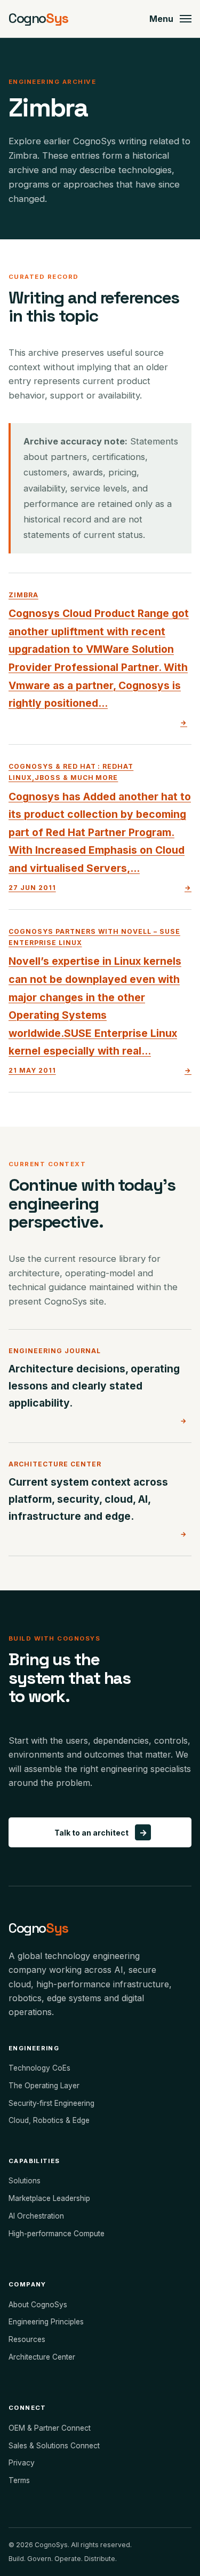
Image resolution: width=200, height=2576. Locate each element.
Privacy (22, 2463)
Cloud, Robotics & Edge (49, 2120)
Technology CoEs (39, 2068)
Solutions (25, 2181)
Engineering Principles (46, 2322)
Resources (27, 2339)
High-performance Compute (57, 2234)
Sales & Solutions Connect (54, 2446)
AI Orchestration (36, 2216)
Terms (19, 2480)
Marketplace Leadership (49, 2198)
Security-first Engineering (51, 2103)
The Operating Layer (44, 2086)
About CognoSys (38, 2305)
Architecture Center (42, 2357)
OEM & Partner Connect (50, 2428)
